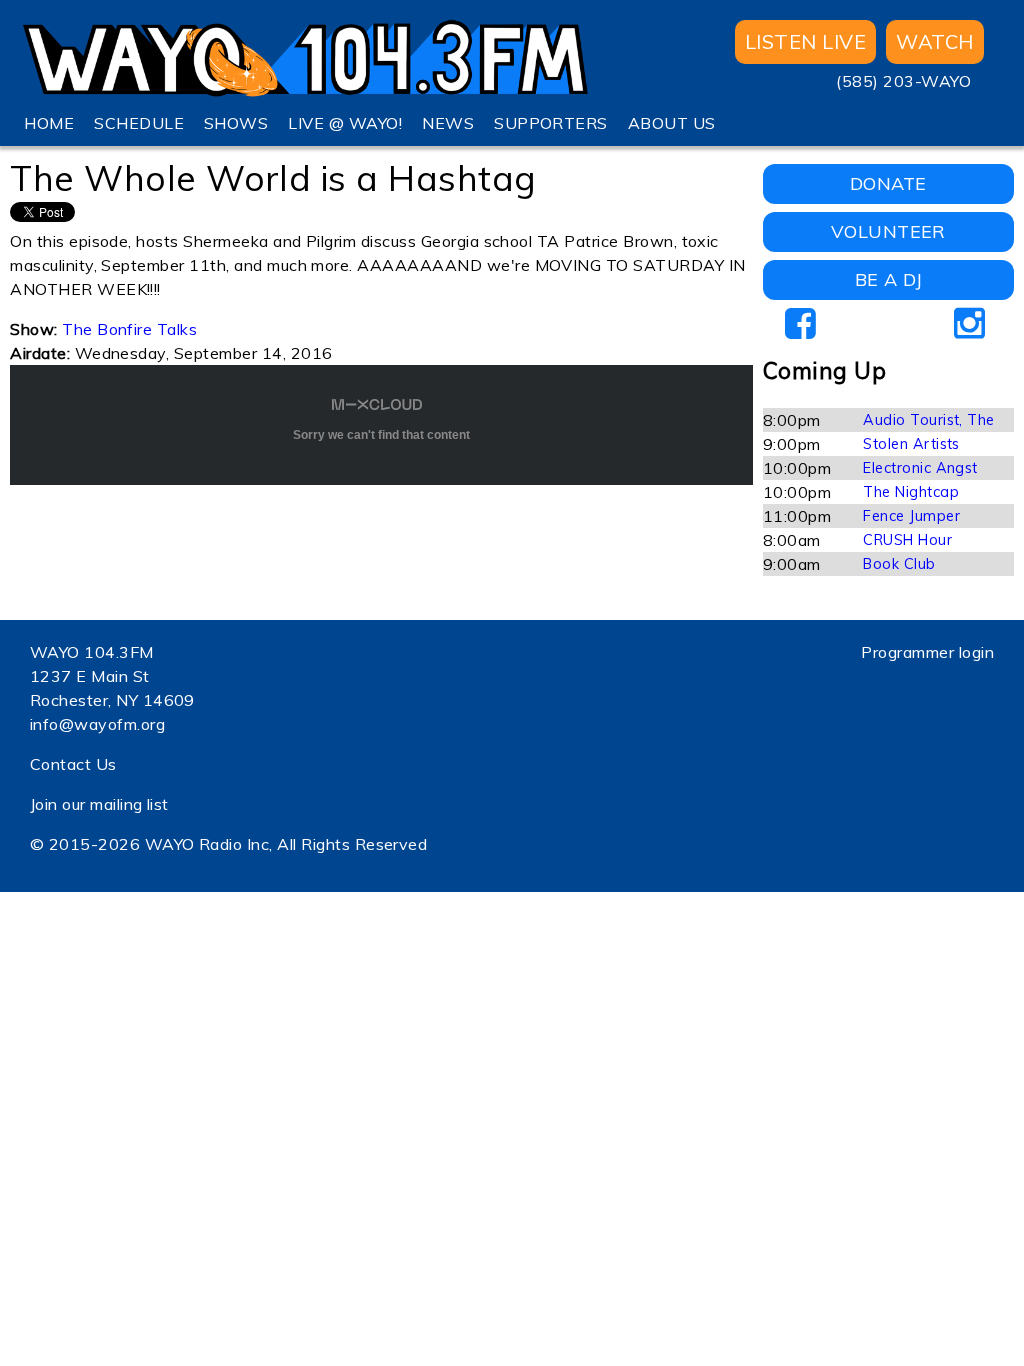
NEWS (448, 123)
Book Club (899, 564)
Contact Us (73, 764)
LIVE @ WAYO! (345, 123)
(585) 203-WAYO (903, 81)
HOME (49, 123)
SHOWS (236, 123)
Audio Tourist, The (929, 420)
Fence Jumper (911, 516)
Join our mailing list (99, 804)
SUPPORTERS (551, 123)
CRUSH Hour (907, 540)
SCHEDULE (139, 123)
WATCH (934, 41)
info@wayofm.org (97, 724)
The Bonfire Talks (129, 329)
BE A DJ (888, 279)
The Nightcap (911, 492)
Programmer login (927, 652)
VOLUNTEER (888, 231)
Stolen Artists (911, 444)
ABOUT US (672, 123)
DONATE (888, 183)
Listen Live (805, 41)
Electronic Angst (920, 468)
